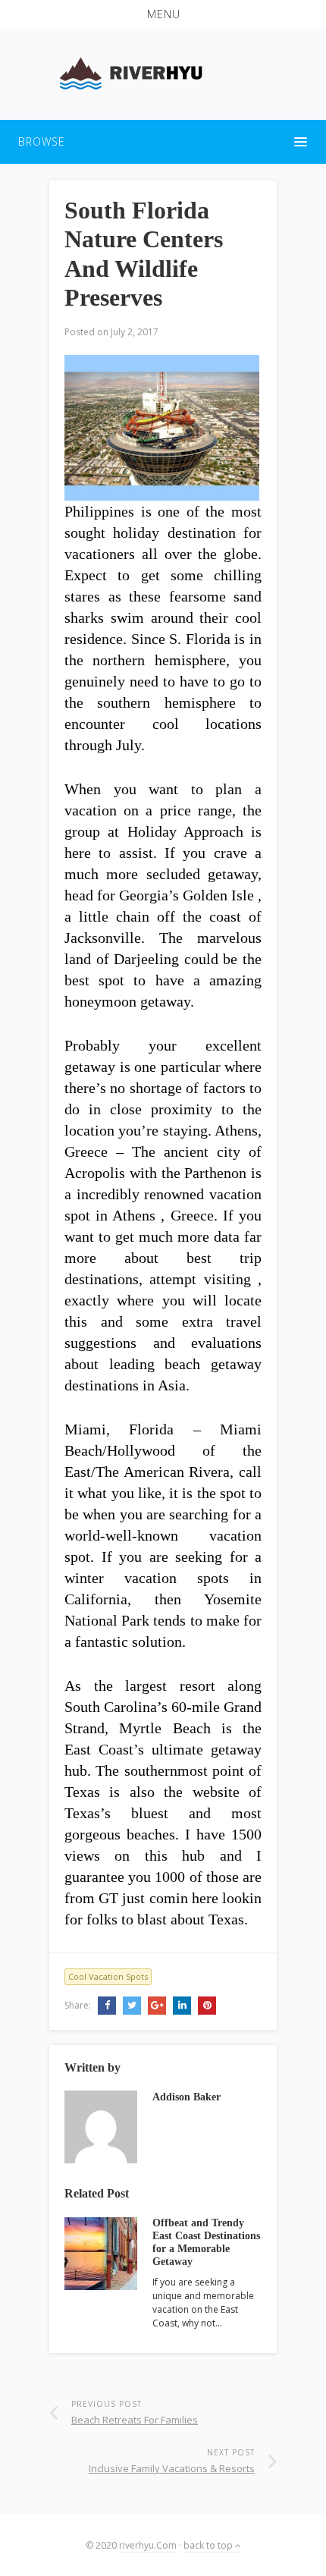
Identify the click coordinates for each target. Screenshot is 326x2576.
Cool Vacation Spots (108, 1976)
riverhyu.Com (148, 2545)
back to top (209, 2545)
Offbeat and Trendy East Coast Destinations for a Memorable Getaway (206, 2242)
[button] (163, 14)
